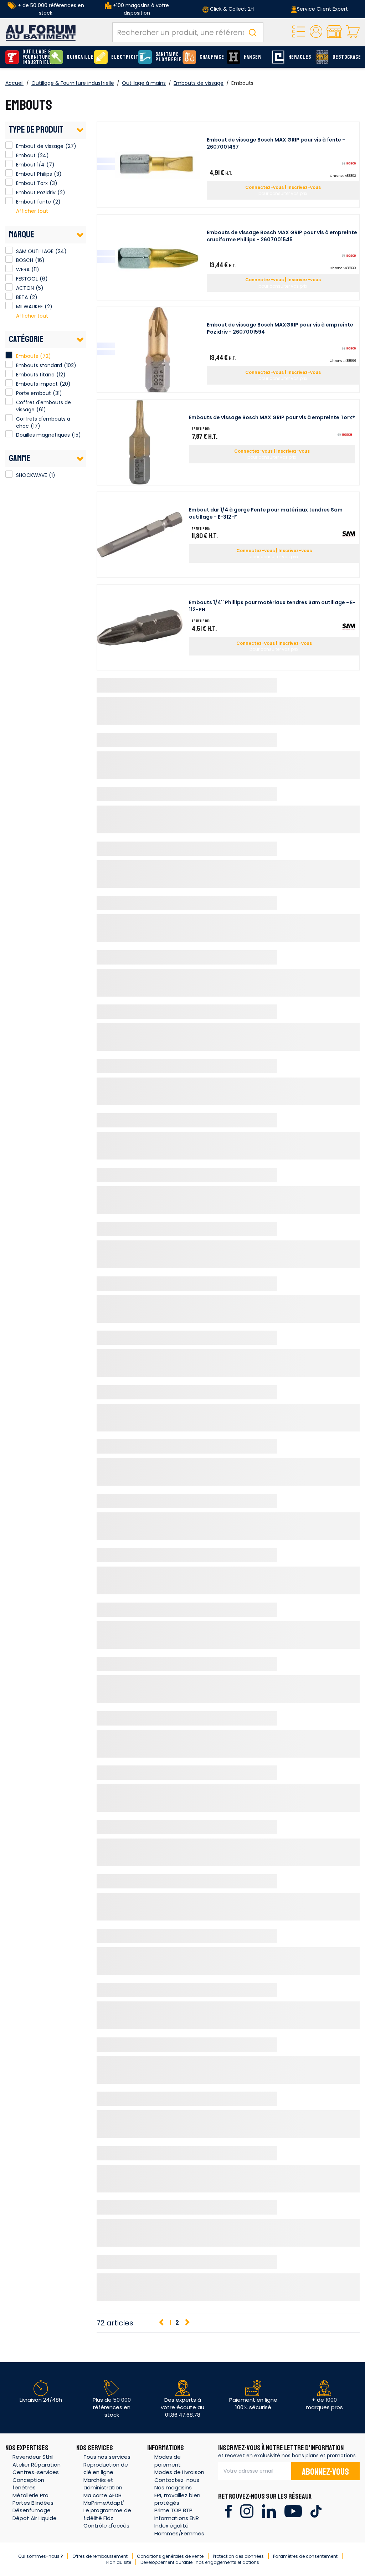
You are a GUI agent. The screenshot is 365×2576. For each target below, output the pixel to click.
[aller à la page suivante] (187, 2323)
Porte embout (34, 393)
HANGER (253, 57)
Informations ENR (177, 2518)
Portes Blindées (33, 2503)
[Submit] (252, 32)
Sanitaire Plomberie (167, 57)
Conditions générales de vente (170, 2556)
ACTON (9, 287)
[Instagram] (247, 2511)
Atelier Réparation (37, 2465)
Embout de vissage (9, 145)
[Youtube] (293, 2511)
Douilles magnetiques (43, 435)
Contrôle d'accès (106, 2526)
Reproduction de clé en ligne (106, 2468)
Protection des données (238, 2556)
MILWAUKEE (9, 305)
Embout (9, 154)
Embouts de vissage (199, 83)
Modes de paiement (168, 2461)
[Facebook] (228, 2511)
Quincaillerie (78, 57)
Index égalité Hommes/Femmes (179, 2529)
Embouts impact (37, 384)
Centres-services (36, 2472)
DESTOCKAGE (344, 57)
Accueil (14, 83)
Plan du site (119, 2562)
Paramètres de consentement (305, 2556)
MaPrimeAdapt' (104, 2503)
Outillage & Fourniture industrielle (34, 57)
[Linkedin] (269, 2511)
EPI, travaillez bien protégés (177, 2499)
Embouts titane (35, 375)
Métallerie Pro (30, 2495)
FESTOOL (9, 278)
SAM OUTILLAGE (9, 250)
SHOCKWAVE (9, 474)
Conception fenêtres (28, 2484)
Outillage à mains (144, 83)
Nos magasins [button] (173, 2487)
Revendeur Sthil (33, 2457)
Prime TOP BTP (173, 2510)
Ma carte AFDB (102, 2495)
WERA (9, 268)
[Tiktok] (316, 2511)
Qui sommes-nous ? (41, 2556)
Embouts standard (39, 365)
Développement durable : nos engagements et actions (200, 2562)
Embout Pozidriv (9, 191)
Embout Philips (9, 173)
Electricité (123, 57)
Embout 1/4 (9, 164)
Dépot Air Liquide (35, 2518)
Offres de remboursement (100, 2556)
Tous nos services (107, 2457)
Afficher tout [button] (32, 211)
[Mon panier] (353, 32)
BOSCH (9, 259)
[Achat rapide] (299, 32)
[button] (316, 32)
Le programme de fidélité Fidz (107, 2514)
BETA (9, 296)
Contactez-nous (177, 2480)
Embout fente (9, 201)
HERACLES (300, 57)
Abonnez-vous (325, 2472)
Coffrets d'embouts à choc (43, 422)
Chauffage (211, 57)
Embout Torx (9, 182)
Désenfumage (32, 2510)
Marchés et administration (103, 2484)
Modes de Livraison (179, 2472)
